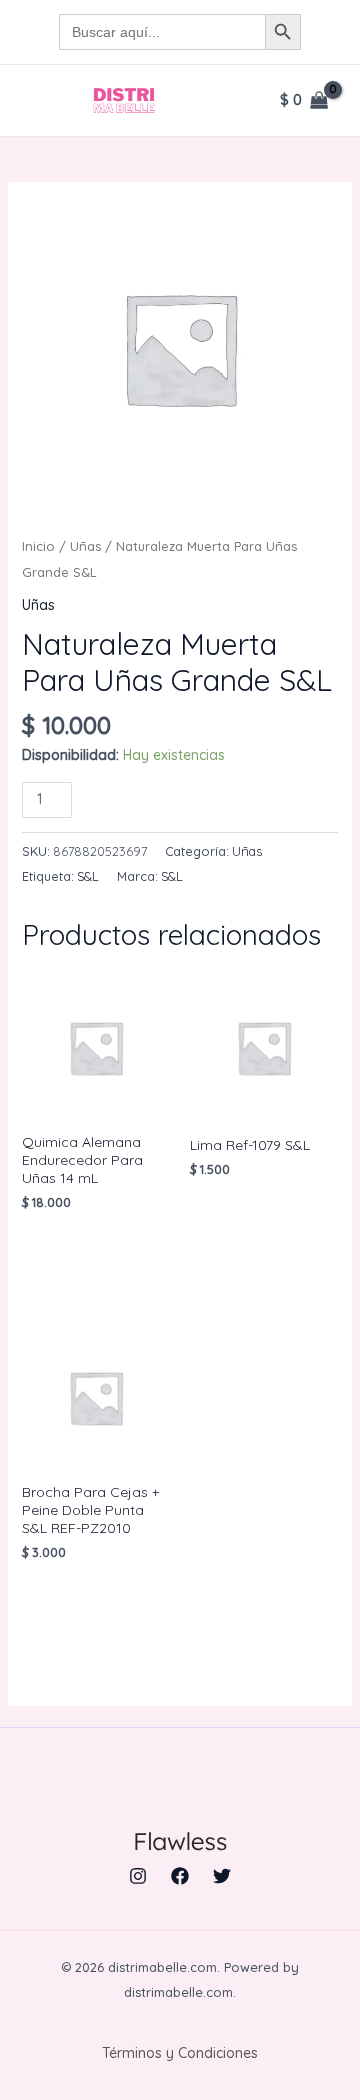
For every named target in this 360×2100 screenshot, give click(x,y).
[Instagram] (138, 1876)
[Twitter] (222, 1876)
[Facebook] (180, 1876)
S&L (88, 876)
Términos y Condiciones (180, 2053)
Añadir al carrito (177, 797)
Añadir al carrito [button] (89, 1252)
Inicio (38, 546)
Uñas (85, 546)
